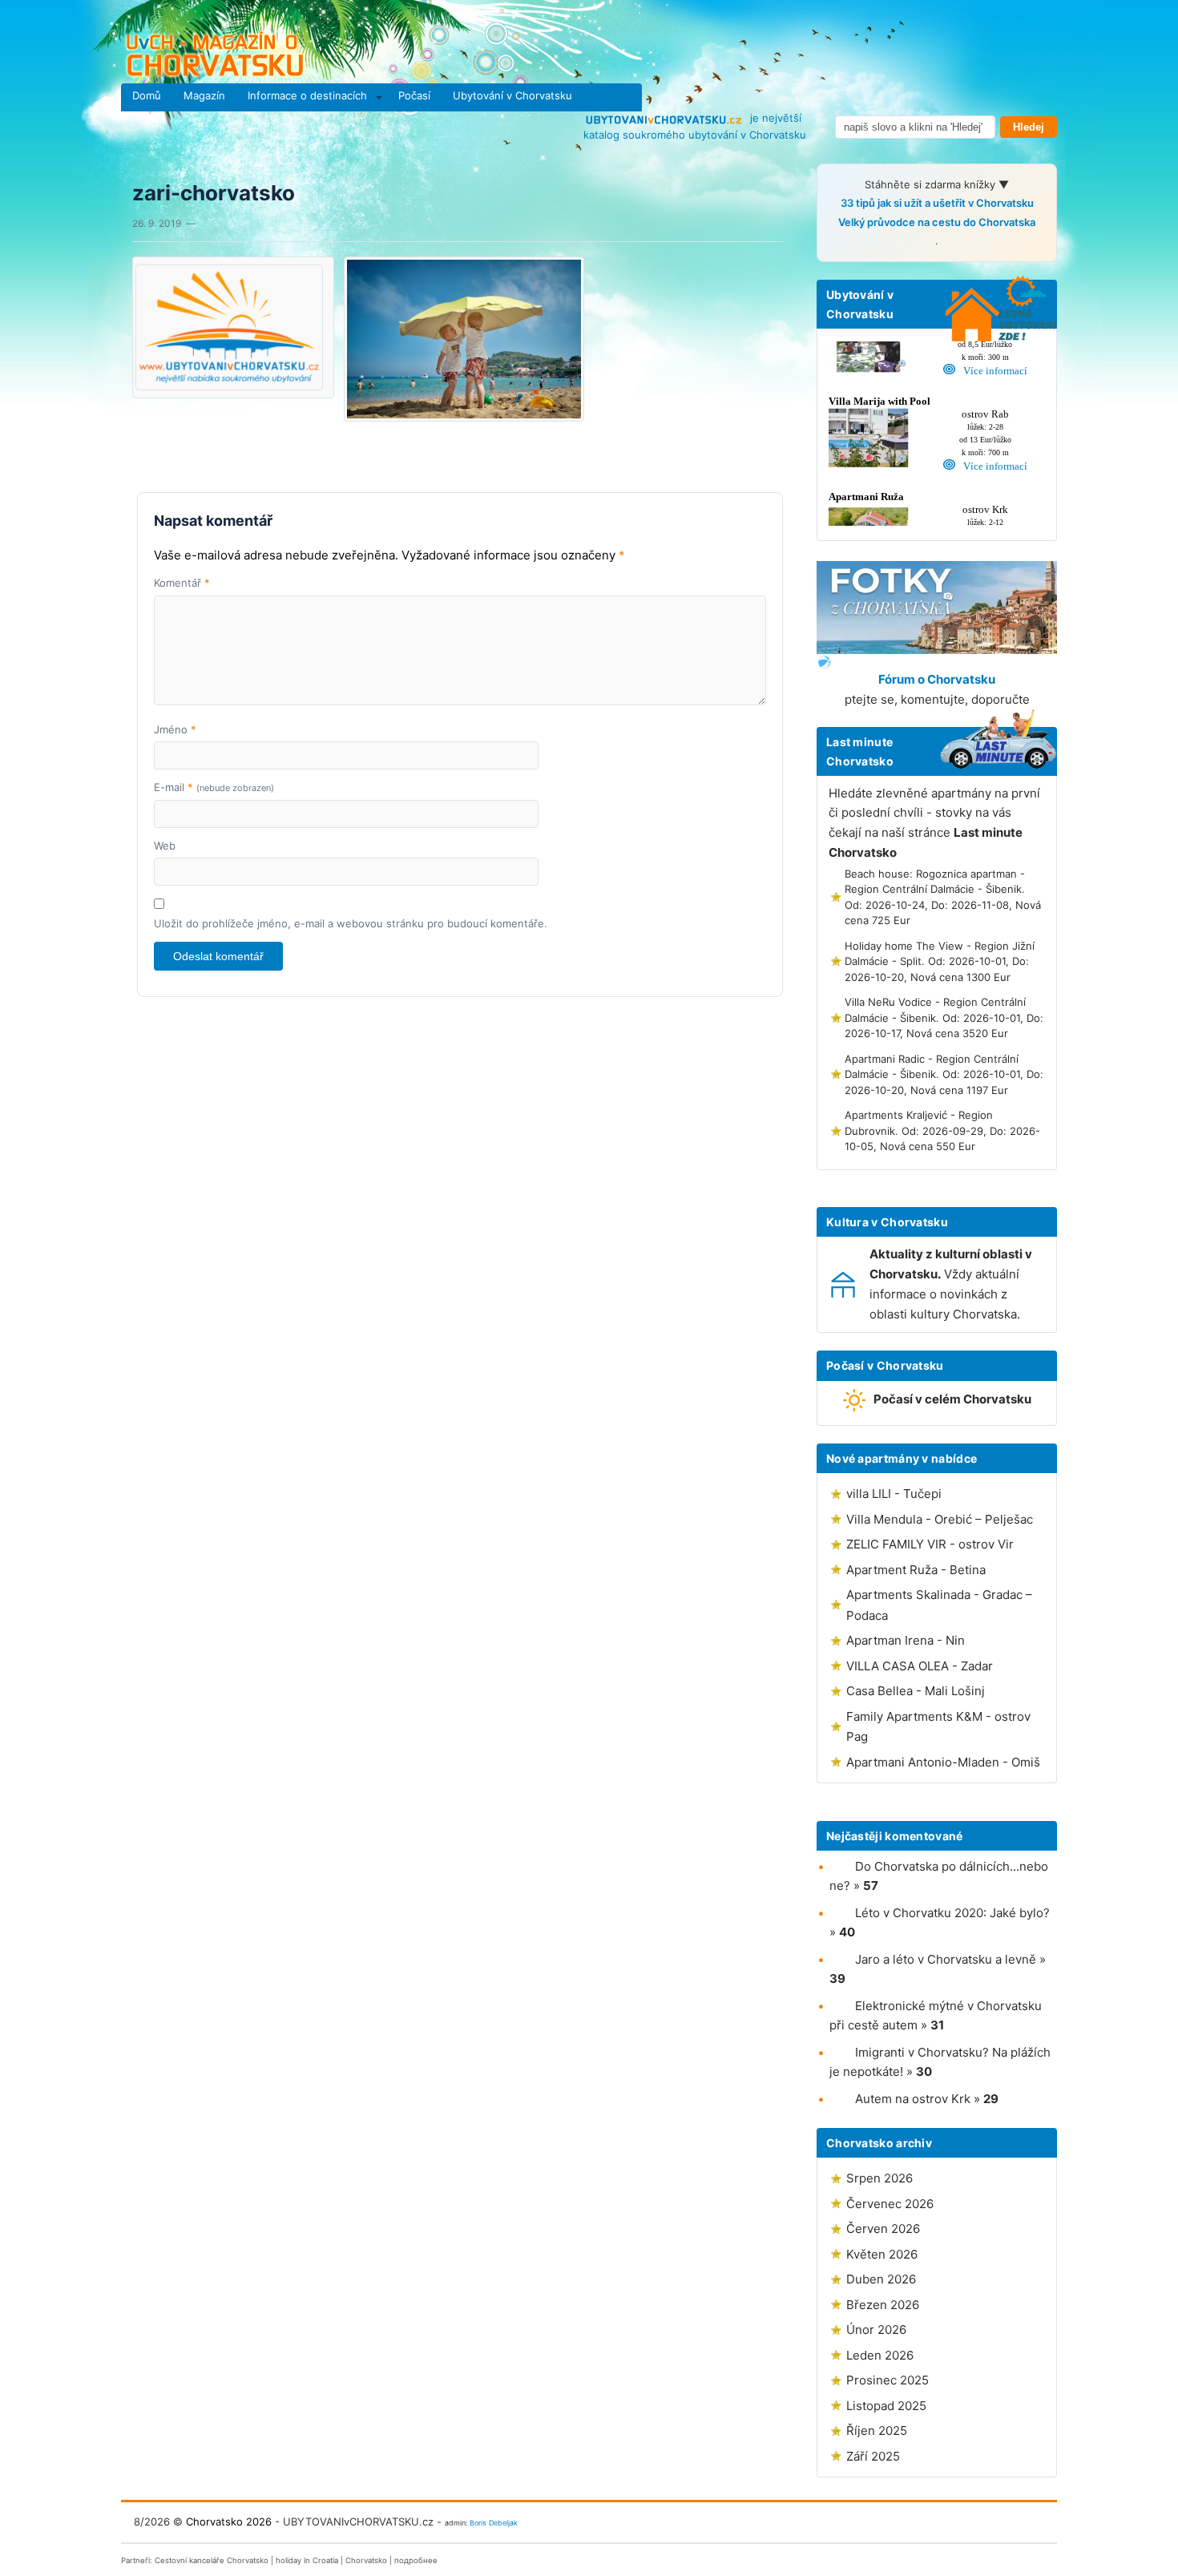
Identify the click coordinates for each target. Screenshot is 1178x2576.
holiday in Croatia (307, 2560)
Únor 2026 (876, 2330)
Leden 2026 (880, 2355)
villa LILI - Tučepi (894, 1494)
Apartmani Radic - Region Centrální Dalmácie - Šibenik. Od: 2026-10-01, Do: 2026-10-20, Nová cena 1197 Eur (944, 1074)
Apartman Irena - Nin (906, 1640)
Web (165, 846)
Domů (147, 95)
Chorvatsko (366, 2560)
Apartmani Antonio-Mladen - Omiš (943, 1762)
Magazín (204, 95)
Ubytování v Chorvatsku (512, 95)
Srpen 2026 (879, 2178)
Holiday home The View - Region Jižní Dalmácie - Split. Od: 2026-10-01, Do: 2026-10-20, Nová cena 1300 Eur (940, 961)
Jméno (175, 729)
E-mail (214, 787)
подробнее (416, 2560)
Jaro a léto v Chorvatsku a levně (946, 1959)
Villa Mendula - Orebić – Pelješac (940, 1519)
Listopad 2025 (886, 2406)
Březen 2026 (883, 2305)
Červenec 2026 (890, 2204)
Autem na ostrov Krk (913, 2099)
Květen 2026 (882, 2254)
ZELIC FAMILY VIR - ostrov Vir (930, 1544)
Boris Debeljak (494, 2523)
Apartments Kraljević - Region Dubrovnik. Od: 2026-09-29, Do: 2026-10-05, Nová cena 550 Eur (942, 1131)
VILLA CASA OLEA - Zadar (920, 1666)
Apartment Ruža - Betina (916, 1570)
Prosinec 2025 (888, 2380)
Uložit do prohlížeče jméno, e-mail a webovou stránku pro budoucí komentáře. (351, 923)
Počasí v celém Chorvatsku (952, 1399)
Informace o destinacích (307, 95)
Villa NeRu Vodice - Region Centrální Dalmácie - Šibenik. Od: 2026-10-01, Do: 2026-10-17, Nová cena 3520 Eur (944, 1017)
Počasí (414, 95)
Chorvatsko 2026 (229, 2521)
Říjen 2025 (877, 2431)
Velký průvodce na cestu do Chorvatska (937, 222)
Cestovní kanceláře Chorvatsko (212, 2560)
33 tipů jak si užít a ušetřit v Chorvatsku (937, 203)
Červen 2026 (883, 2229)
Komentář (182, 583)
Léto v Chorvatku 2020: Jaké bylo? (952, 1913)
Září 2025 (873, 2456)
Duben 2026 (881, 2279)
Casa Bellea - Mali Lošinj (916, 1691)
